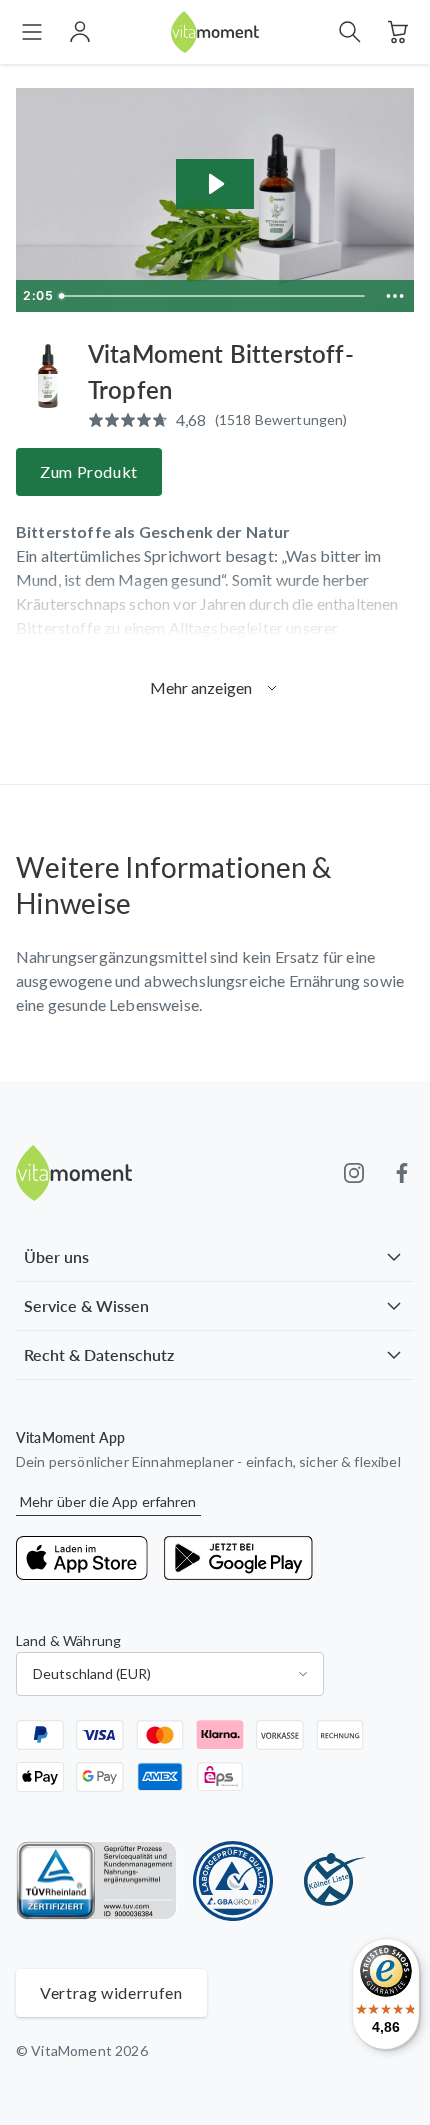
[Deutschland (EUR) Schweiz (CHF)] (170, 1674)
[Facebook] (402, 1173)
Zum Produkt (89, 471)
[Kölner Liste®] (329, 1881)
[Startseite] (215, 32)
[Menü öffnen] (32, 32)
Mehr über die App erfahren (108, 1501)
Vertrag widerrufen (111, 1992)
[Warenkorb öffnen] (398, 32)
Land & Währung (68, 1640)
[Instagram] (354, 1173)
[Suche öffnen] (350, 32)
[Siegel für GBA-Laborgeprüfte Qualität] (233, 1881)
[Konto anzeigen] (80, 32)
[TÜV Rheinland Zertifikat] (96, 1881)
